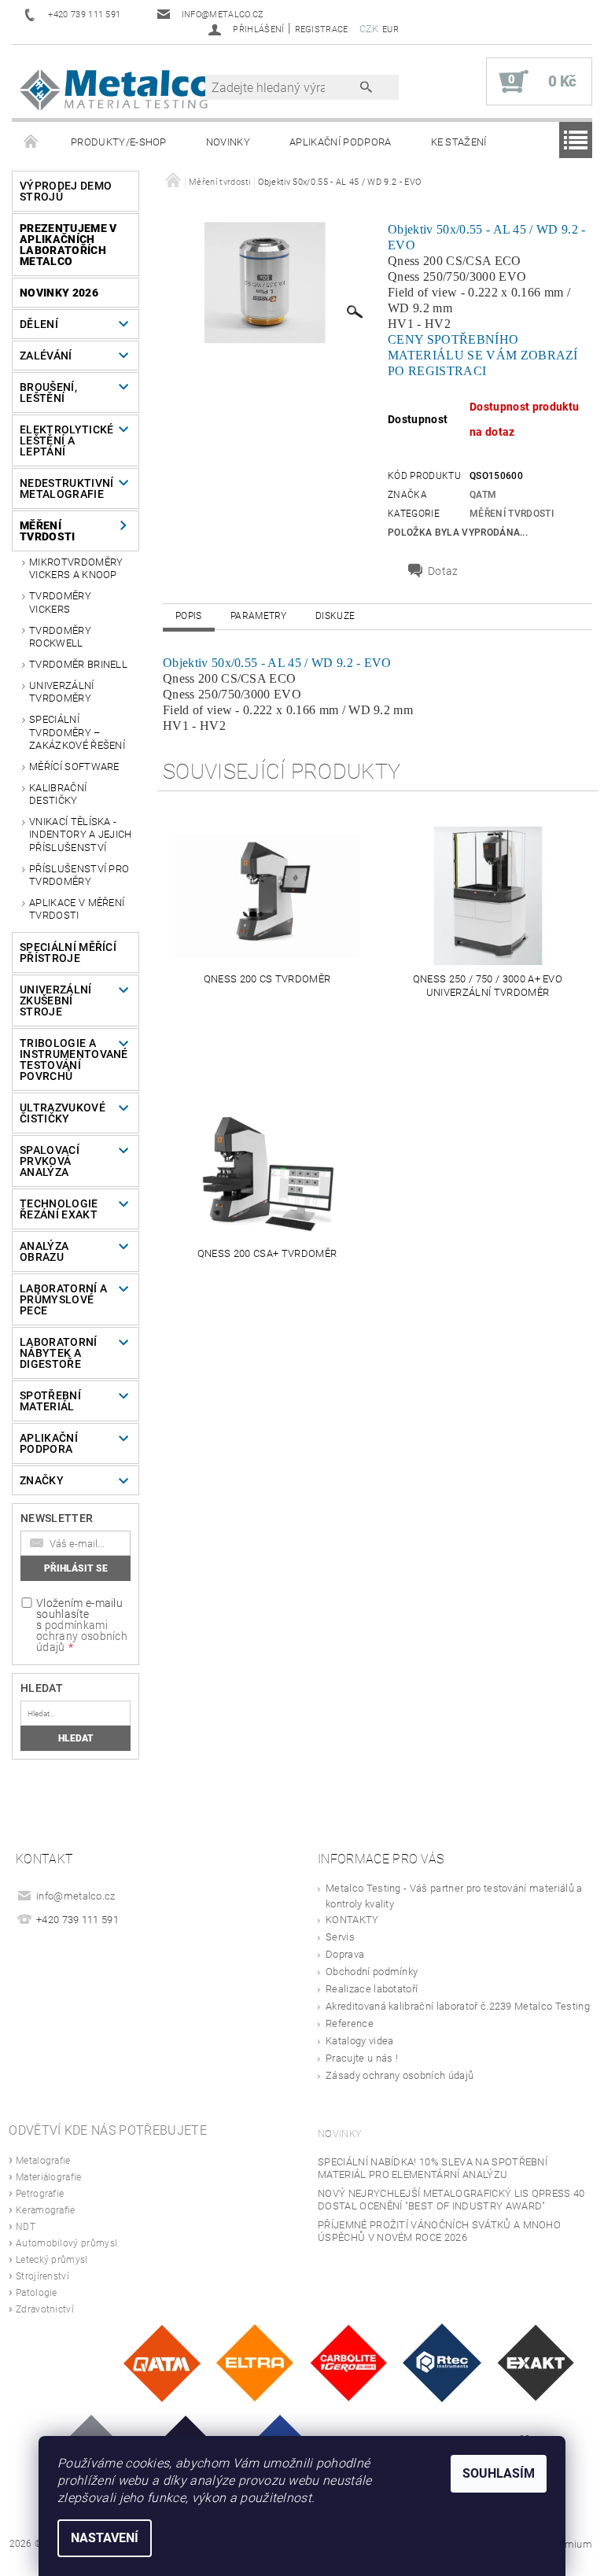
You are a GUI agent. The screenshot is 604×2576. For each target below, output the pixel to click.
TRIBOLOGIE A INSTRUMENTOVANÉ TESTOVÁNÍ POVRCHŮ (70, 1060)
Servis (340, 1937)
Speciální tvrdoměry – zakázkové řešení (77, 732)
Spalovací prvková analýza (50, 1161)
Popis (189, 616)
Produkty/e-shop (119, 142)
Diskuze (335, 616)
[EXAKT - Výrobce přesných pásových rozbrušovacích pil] (536, 2362)
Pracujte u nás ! (362, 2058)
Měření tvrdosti (48, 531)
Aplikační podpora (340, 142)
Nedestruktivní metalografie (66, 488)
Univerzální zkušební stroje (56, 1001)
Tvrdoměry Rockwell (60, 637)
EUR (390, 29)
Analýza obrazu (44, 1251)
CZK (369, 29)
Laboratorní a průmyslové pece (63, 1299)
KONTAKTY (352, 1920)
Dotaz (443, 571)
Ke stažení (459, 142)
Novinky (228, 142)
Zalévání (46, 356)
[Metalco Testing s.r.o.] (116, 89)
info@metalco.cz (76, 1896)
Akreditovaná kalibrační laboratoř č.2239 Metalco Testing (458, 2006)
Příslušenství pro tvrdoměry (79, 875)
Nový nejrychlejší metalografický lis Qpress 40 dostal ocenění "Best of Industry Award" (451, 2200)
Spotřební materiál (50, 1401)
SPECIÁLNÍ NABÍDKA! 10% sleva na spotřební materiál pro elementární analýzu (433, 2168)
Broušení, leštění (48, 392)
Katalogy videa (359, 2041)
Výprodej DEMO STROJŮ (66, 191)
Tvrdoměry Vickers (60, 602)
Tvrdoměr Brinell (78, 664)
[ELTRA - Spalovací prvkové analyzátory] (255, 2362)
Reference (350, 2023)
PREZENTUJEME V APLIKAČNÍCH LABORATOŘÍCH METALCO (68, 245)
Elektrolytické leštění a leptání (66, 440)
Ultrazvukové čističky (63, 1113)
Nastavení (105, 2538)
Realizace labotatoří (372, 1989)
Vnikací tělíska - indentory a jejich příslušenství (81, 835)
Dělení (39, 324)
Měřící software (74, 767)
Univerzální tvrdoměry (62, 692)
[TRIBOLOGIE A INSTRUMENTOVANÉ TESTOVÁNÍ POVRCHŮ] (442, 2362)
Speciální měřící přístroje (68, 953)
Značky (42, 1480)
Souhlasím (499, 2473)
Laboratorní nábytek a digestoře (59, 1353)
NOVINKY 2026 (59, 293)
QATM (483, 495)
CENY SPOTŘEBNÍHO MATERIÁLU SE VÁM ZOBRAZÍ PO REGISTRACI (483, 355)
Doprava (345, 1954)
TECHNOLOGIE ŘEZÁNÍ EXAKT (59, 1209)
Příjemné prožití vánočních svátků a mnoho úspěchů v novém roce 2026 (439, 2231)
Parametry (259, 616)
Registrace (322, 29)
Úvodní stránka (31, 142)
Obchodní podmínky (372, 1972)
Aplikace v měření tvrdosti (77, 909)
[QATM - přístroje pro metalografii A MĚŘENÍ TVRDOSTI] (162, 2362)
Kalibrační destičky (58, 794)
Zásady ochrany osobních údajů (400, 2075)
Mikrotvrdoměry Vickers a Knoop (76, 568)
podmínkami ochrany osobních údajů (82, 1636)
